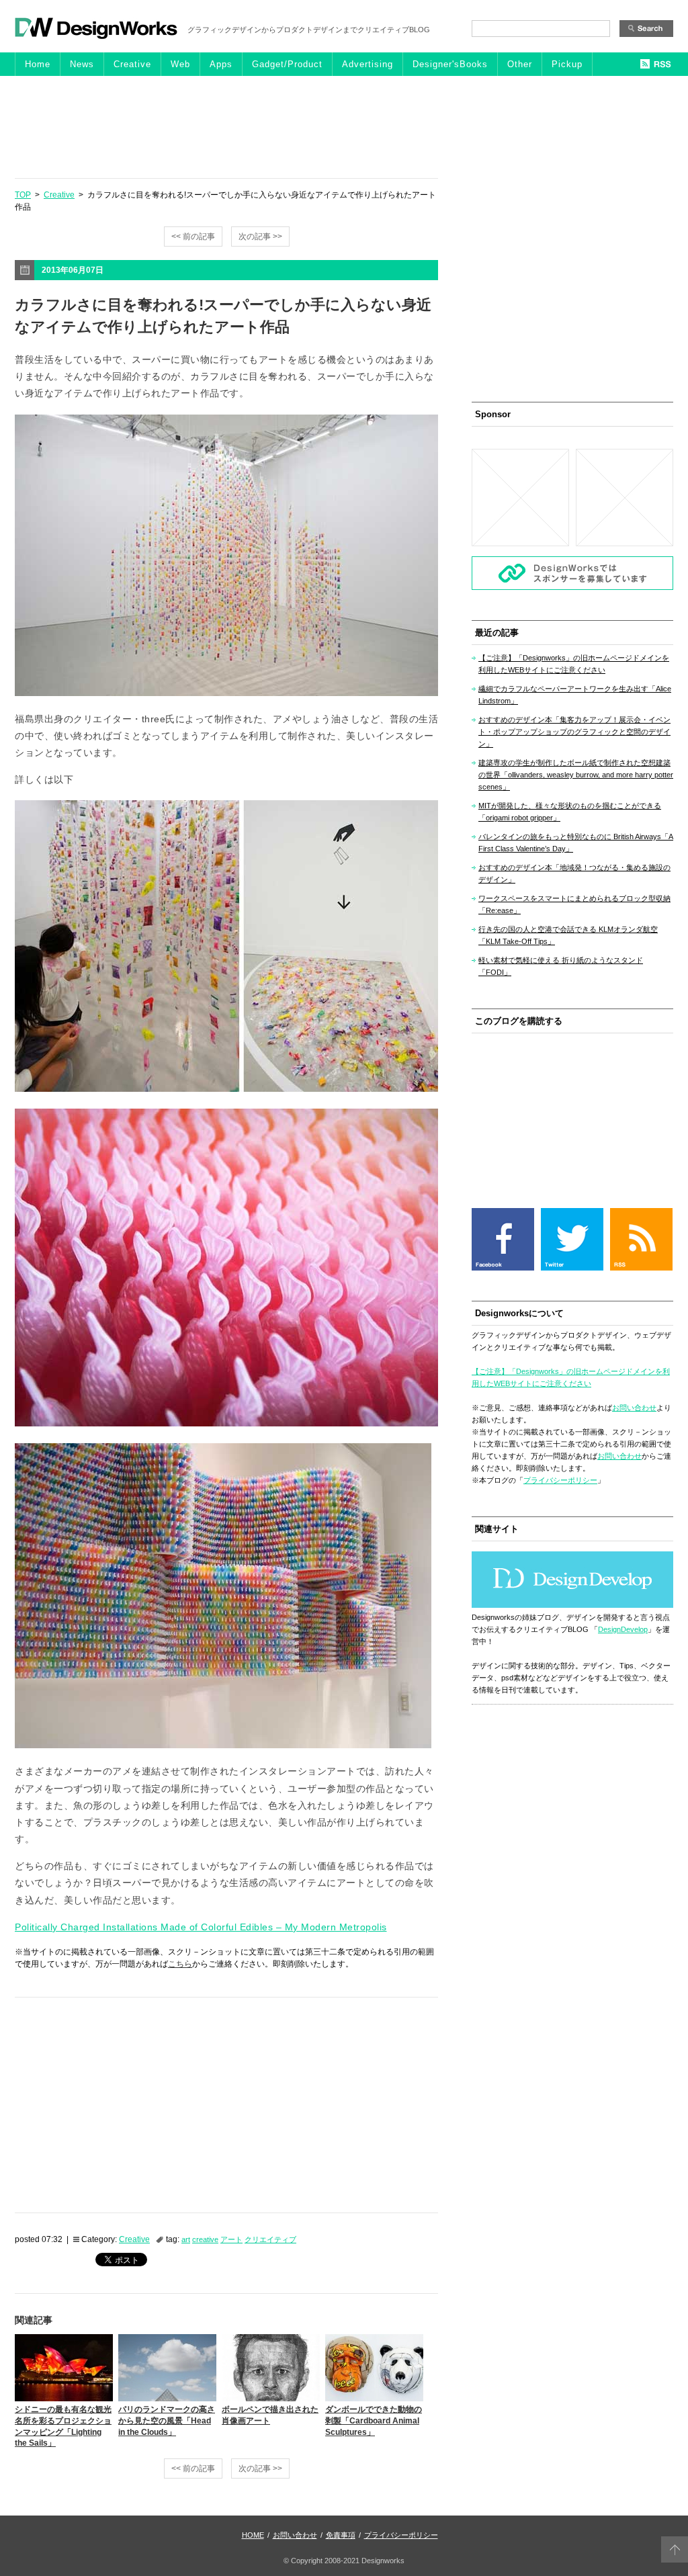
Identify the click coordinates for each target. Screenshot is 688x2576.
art (186, 2239)
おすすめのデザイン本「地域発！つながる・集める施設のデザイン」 (574, 873)
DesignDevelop (623, 1629)
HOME (253, 2535)
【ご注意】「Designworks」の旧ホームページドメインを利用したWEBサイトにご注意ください (574, 664)
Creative (132, 64)
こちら (180, 1964)
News (82, 64)
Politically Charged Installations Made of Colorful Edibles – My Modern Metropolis (201, 1927)
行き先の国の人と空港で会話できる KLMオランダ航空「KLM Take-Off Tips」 (568, 935)
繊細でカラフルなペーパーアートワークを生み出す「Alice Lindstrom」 (575, 695)
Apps (221, 64)
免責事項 (341, 2535)
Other (520, 64)
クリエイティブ (270, 2239)
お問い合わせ (634, 1408)
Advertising (368, 64)
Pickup (567, 64)
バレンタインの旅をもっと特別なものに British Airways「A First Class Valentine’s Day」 (576, 843)
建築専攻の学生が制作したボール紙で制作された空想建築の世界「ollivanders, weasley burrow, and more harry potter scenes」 (576, 775)
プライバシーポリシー (560, 1480)
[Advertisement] (344, 126)
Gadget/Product (287, 64)
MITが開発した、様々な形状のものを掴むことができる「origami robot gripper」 (570, 812)
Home (38, 64)
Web (180, 64)
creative (205, 2239)
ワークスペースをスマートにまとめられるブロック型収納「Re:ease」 (574, 904)
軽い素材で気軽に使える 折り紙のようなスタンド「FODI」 (561, 966)
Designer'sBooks (450, 64)
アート (231, 2239)
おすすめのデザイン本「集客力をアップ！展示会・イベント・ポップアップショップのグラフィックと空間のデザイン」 (574, 732)
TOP (23, 195)
